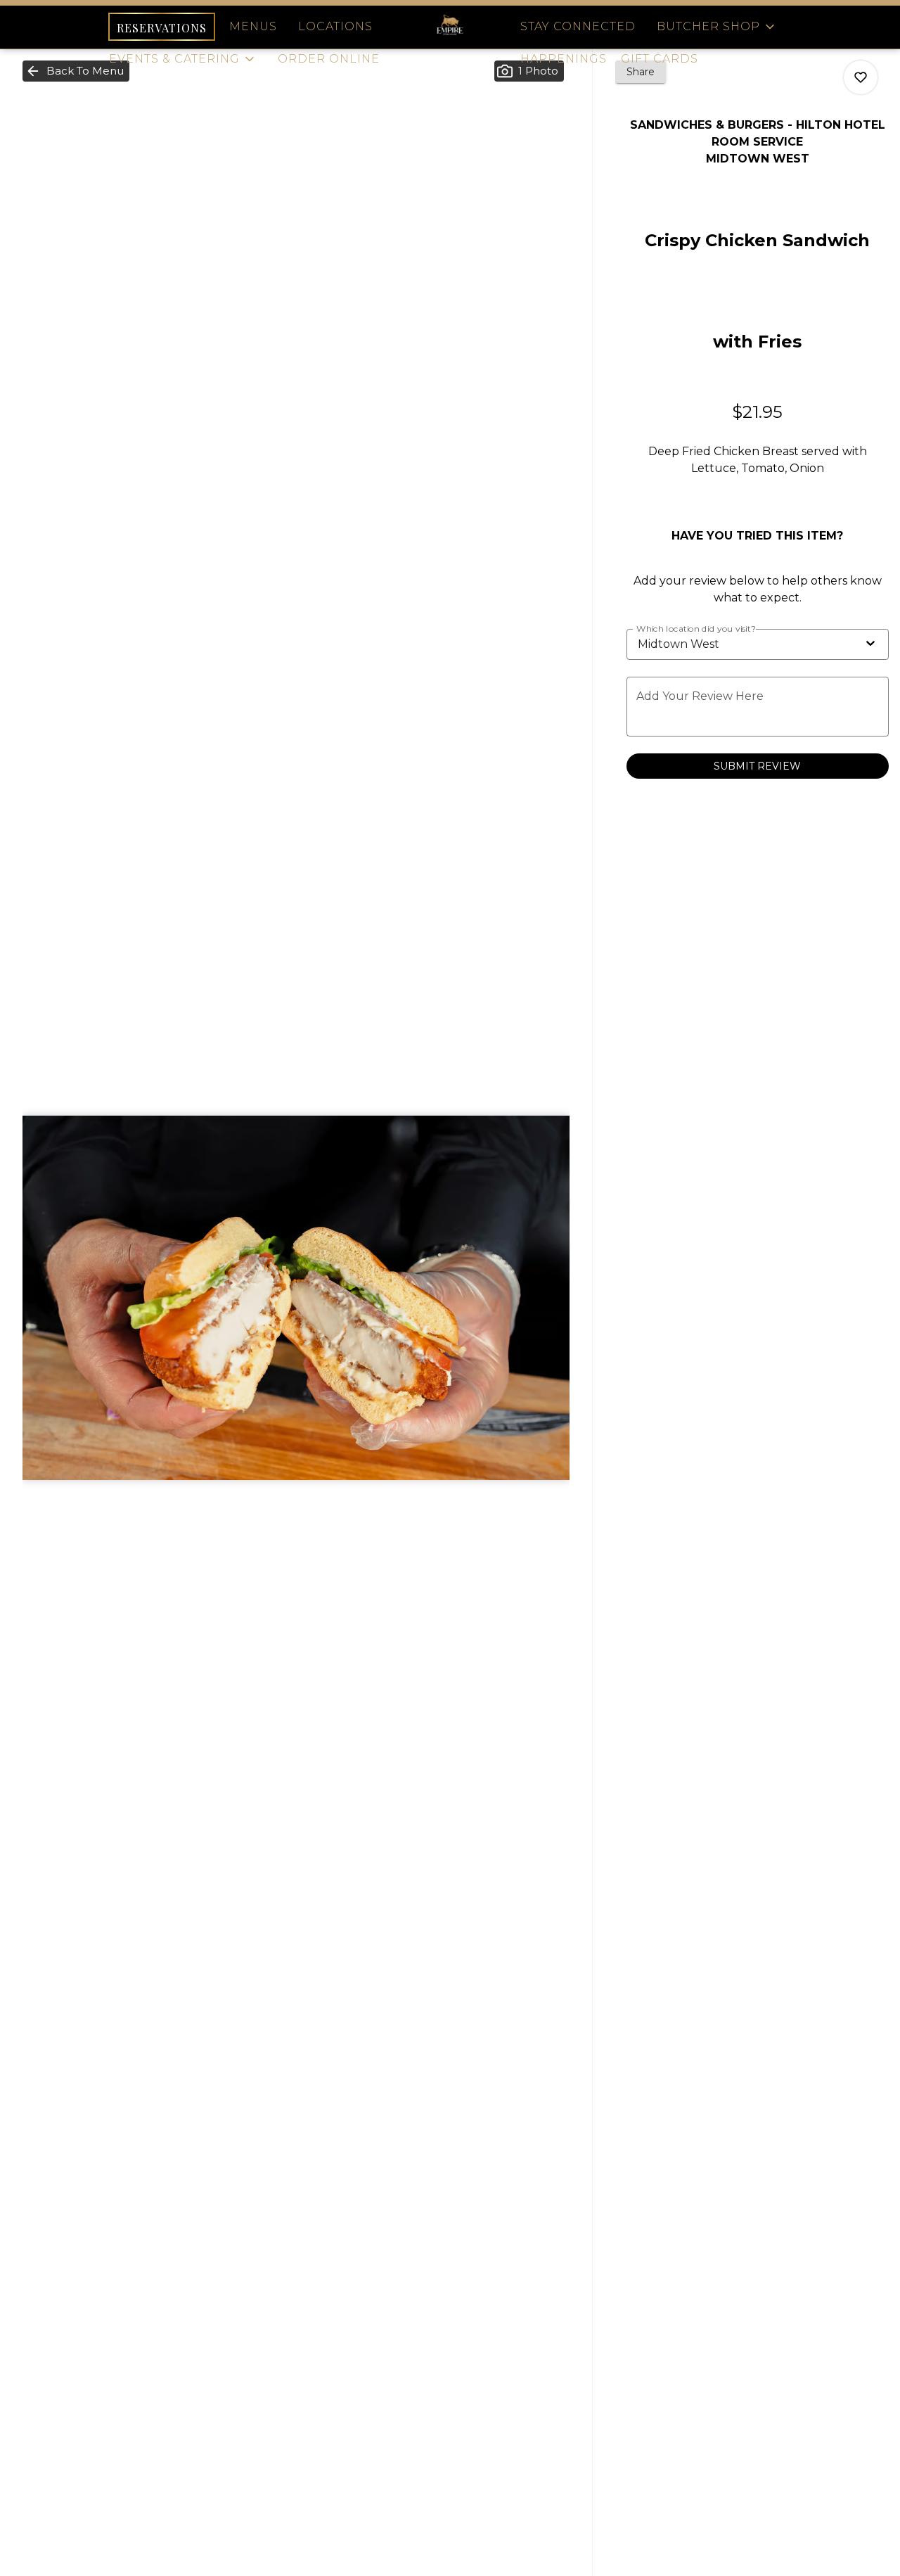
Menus (253, 26)
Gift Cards (660, 59)
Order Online (329, 59)
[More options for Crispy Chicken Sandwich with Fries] (861, 77)
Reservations (162, 28)
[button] (183, 59)
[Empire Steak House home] (450, 27)
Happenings (564, 59)
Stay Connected (578, 26)
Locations (335, 26)
